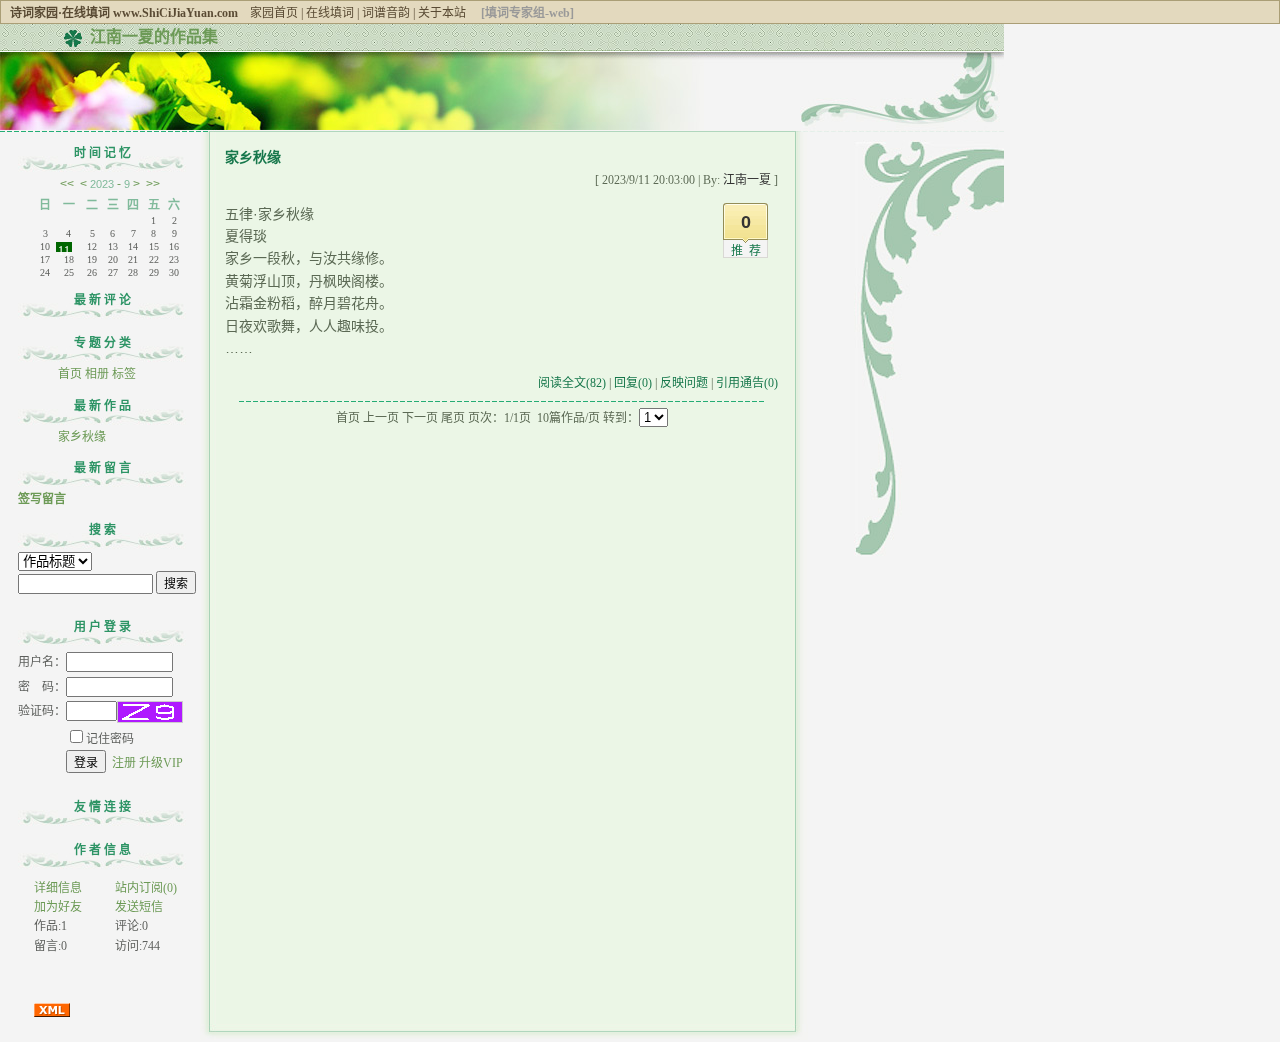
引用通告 (747, 383)
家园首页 (274, 13)
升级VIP (161, 763)
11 (64, 248)
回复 (633, 383)
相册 (97, 374)
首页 (70, 374)
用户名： (42, 662)
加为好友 (58, 907)
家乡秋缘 (82, 437)
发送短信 (139, 907)
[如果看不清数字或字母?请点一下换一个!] (150, 712)
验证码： (42, 711)
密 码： (42, 687)
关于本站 (442, 13)
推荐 (749, 251)
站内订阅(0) (146, 888)
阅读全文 (572, 383)
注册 (124, 763)
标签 (124, 374)
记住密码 (110, 739)
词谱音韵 (386, 13)
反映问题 (684, 383)
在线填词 (330, 13)
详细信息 (58, 888)
